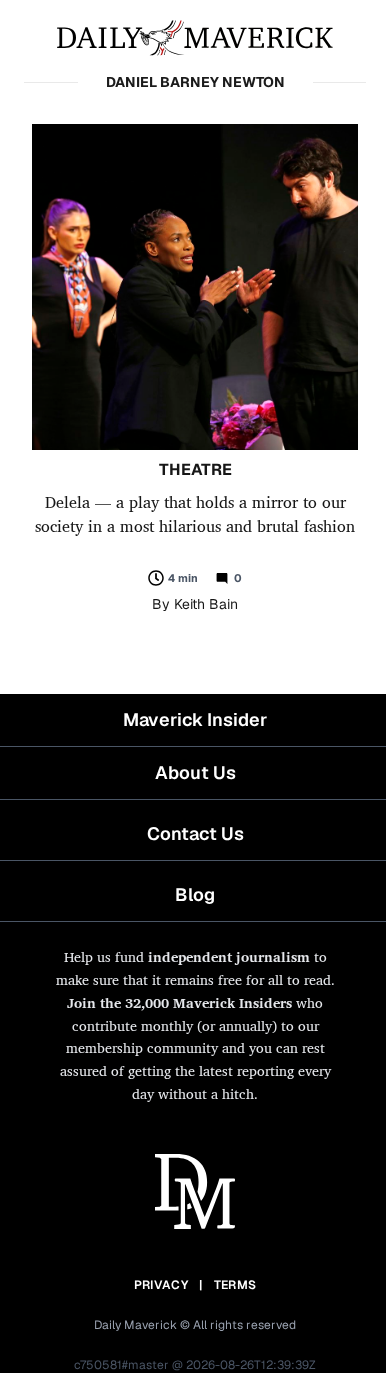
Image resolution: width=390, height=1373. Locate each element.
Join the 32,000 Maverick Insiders (179, 1002)
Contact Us (195, 833)
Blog (195, 894)
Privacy (161, 1285)
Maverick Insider (195, 719)
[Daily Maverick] (195, 36)
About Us (195, 772)
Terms (235, 1285)
